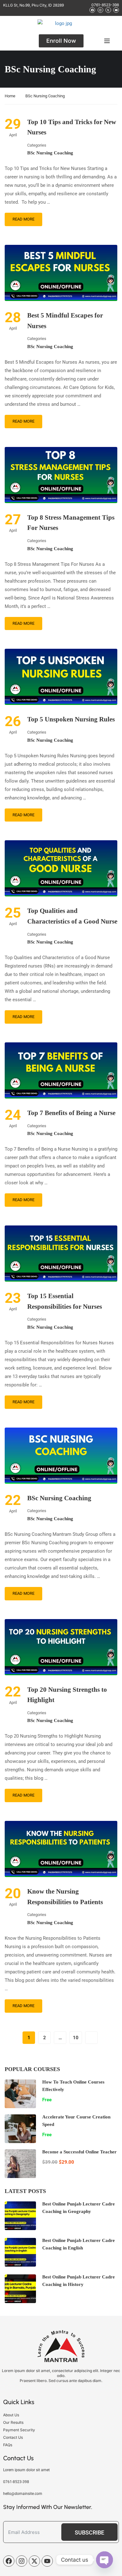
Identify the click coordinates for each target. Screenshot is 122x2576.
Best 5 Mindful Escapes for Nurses (65, 321)
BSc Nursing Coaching (50, 153)
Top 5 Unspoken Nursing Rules (71, 719)
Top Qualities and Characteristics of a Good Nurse (72, 916)
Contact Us (13, 2437)
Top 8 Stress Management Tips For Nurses (71, 523)
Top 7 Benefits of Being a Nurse (71, 1113)
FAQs (8, 2445)
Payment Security (19, 2430)
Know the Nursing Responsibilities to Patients (65, 1897)
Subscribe (89, 2532)
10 (76, 2038)
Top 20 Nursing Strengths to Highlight (67, 1695)
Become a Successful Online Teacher (79, 2152)
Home (10, 96)
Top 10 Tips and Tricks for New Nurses (72, 127)
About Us (11, 2415)
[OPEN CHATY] (104, 2560)
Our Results (13, 2422)
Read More (23, 219)
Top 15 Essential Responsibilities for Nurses (65, 1301)
